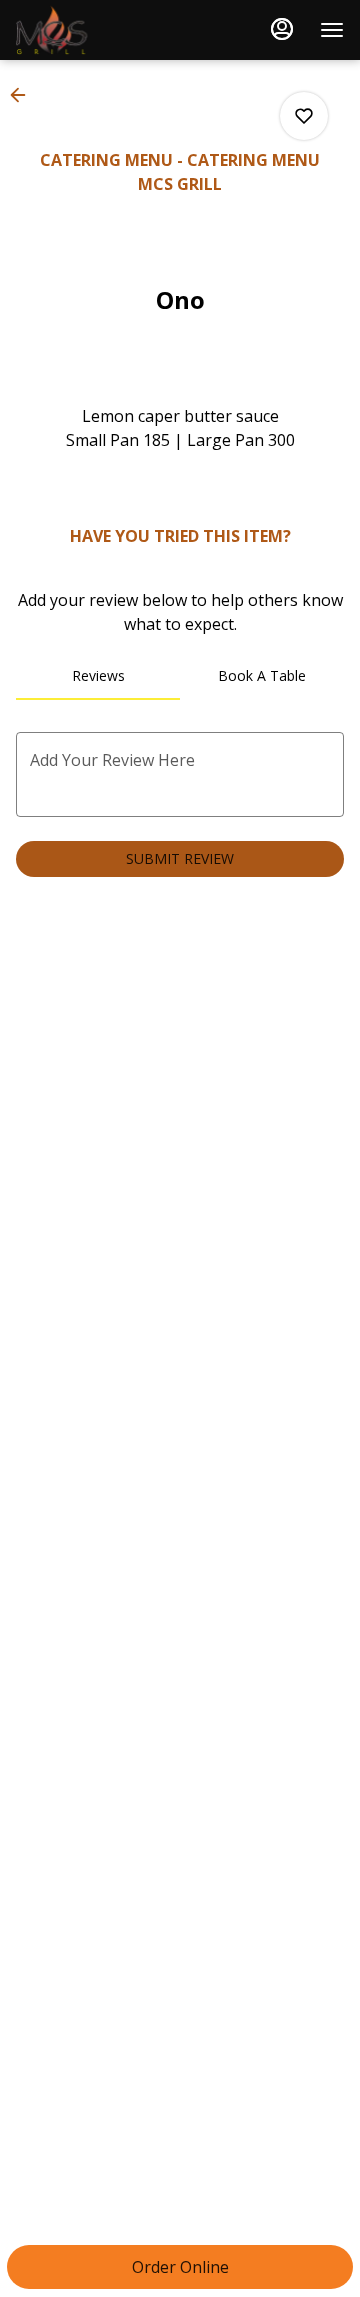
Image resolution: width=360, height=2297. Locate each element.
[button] (24, 95)
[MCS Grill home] (106, 30)
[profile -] (282, 29)
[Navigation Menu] (332, 30)
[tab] (98, 676)
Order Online (180, 2267)
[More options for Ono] (304, 116)
